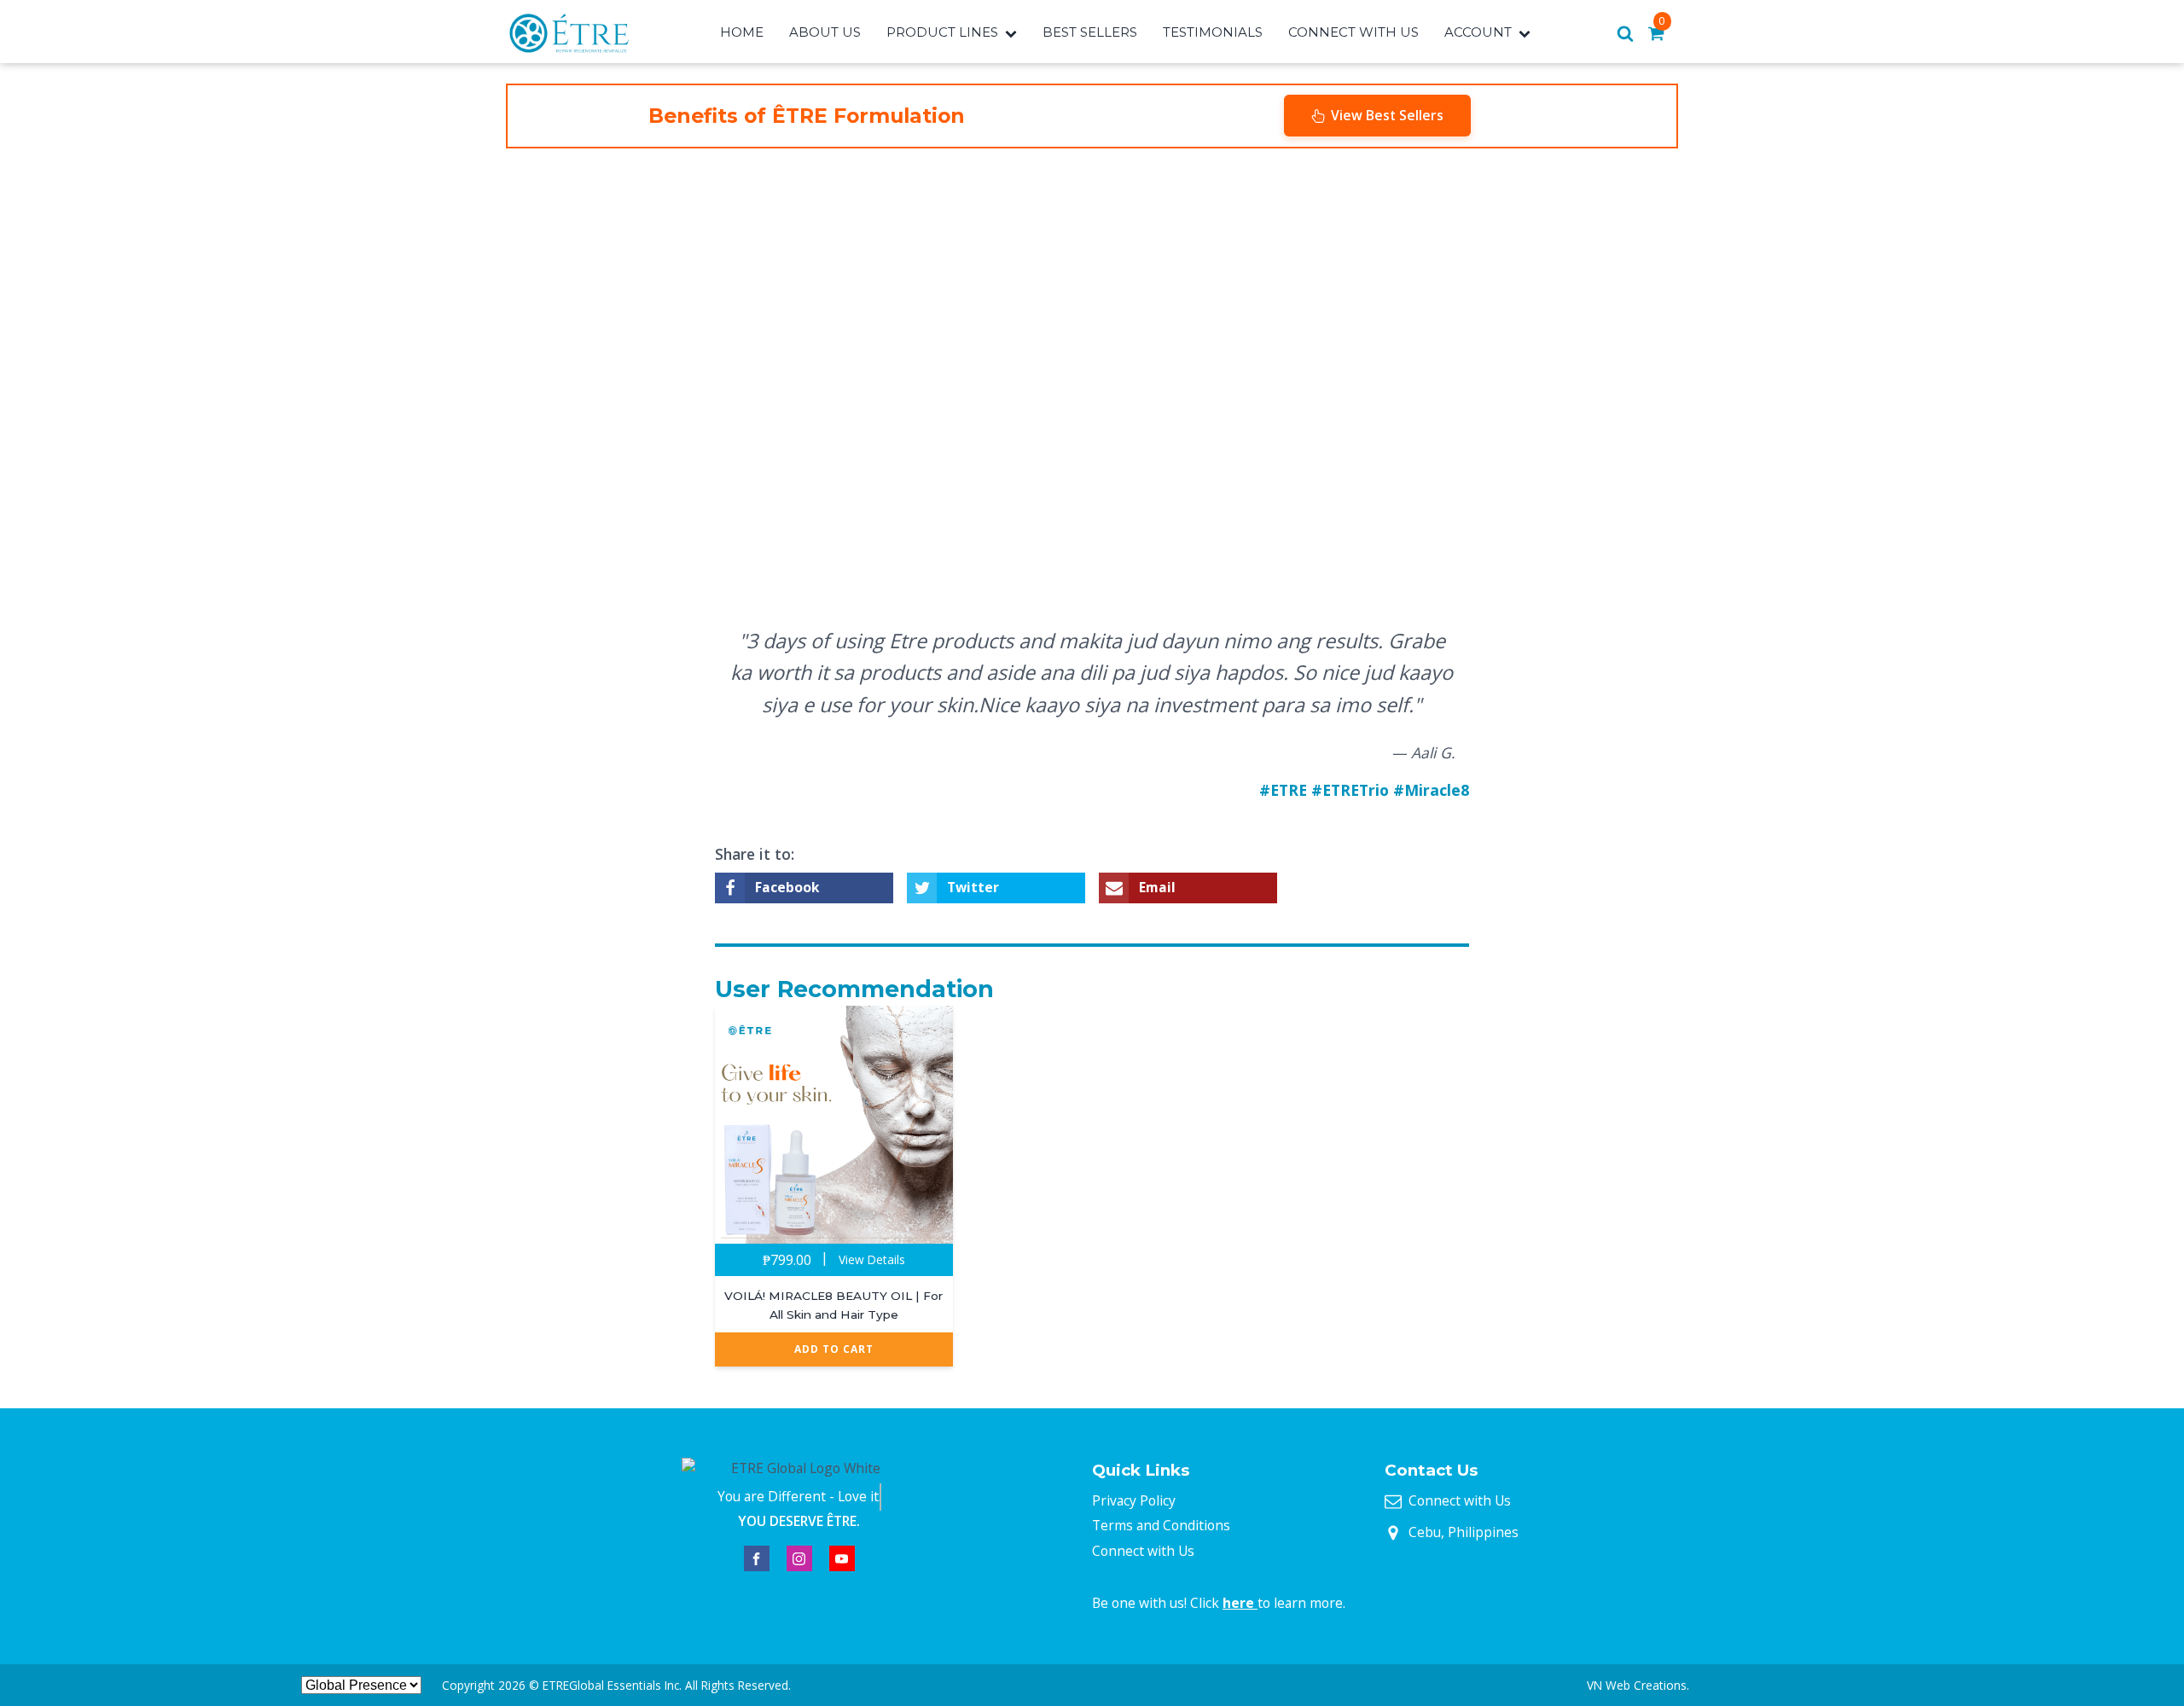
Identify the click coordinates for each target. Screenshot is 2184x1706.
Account (1478, 32)
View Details (872, 1259)
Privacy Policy (1134, 1500)
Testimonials (1213, 32)
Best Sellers (1090, 32)
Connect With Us (1353, 32)
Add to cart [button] (834, 1349)
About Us (825, 32)
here (1240, 1603)
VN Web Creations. (1638, 1685)
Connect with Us (1143, 1551)
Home (742, 32)
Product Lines (942, 32)
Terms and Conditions (1161, 1525)
